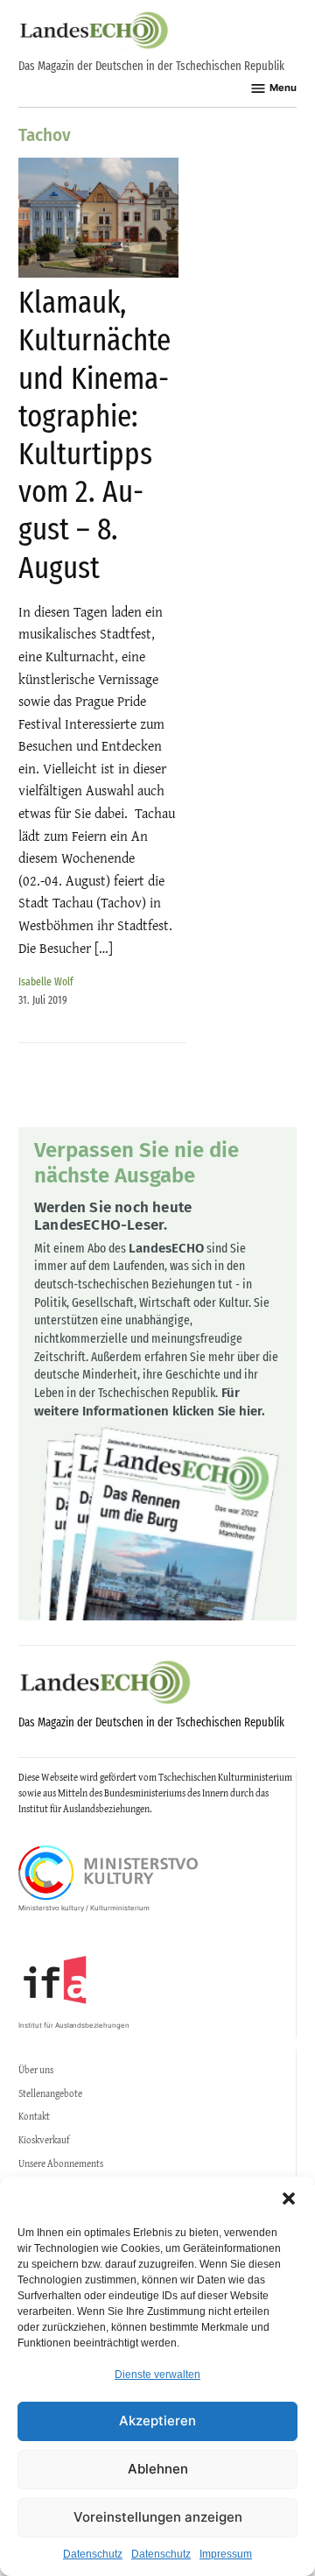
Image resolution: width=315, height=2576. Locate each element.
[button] (289, 2198)
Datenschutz (93, 2554)
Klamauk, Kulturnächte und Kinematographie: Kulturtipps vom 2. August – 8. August (94, 434)
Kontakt (34, 2116)
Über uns (36, 2070)
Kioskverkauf (44, 2140)
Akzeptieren (157, 2421)
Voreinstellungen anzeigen (158, 2517)
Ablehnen (158, 2469)
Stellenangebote (50, 2093)
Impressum (226, 2554)
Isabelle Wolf (46, 981)
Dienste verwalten (157, 2375)
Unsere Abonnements (61, 2163)
